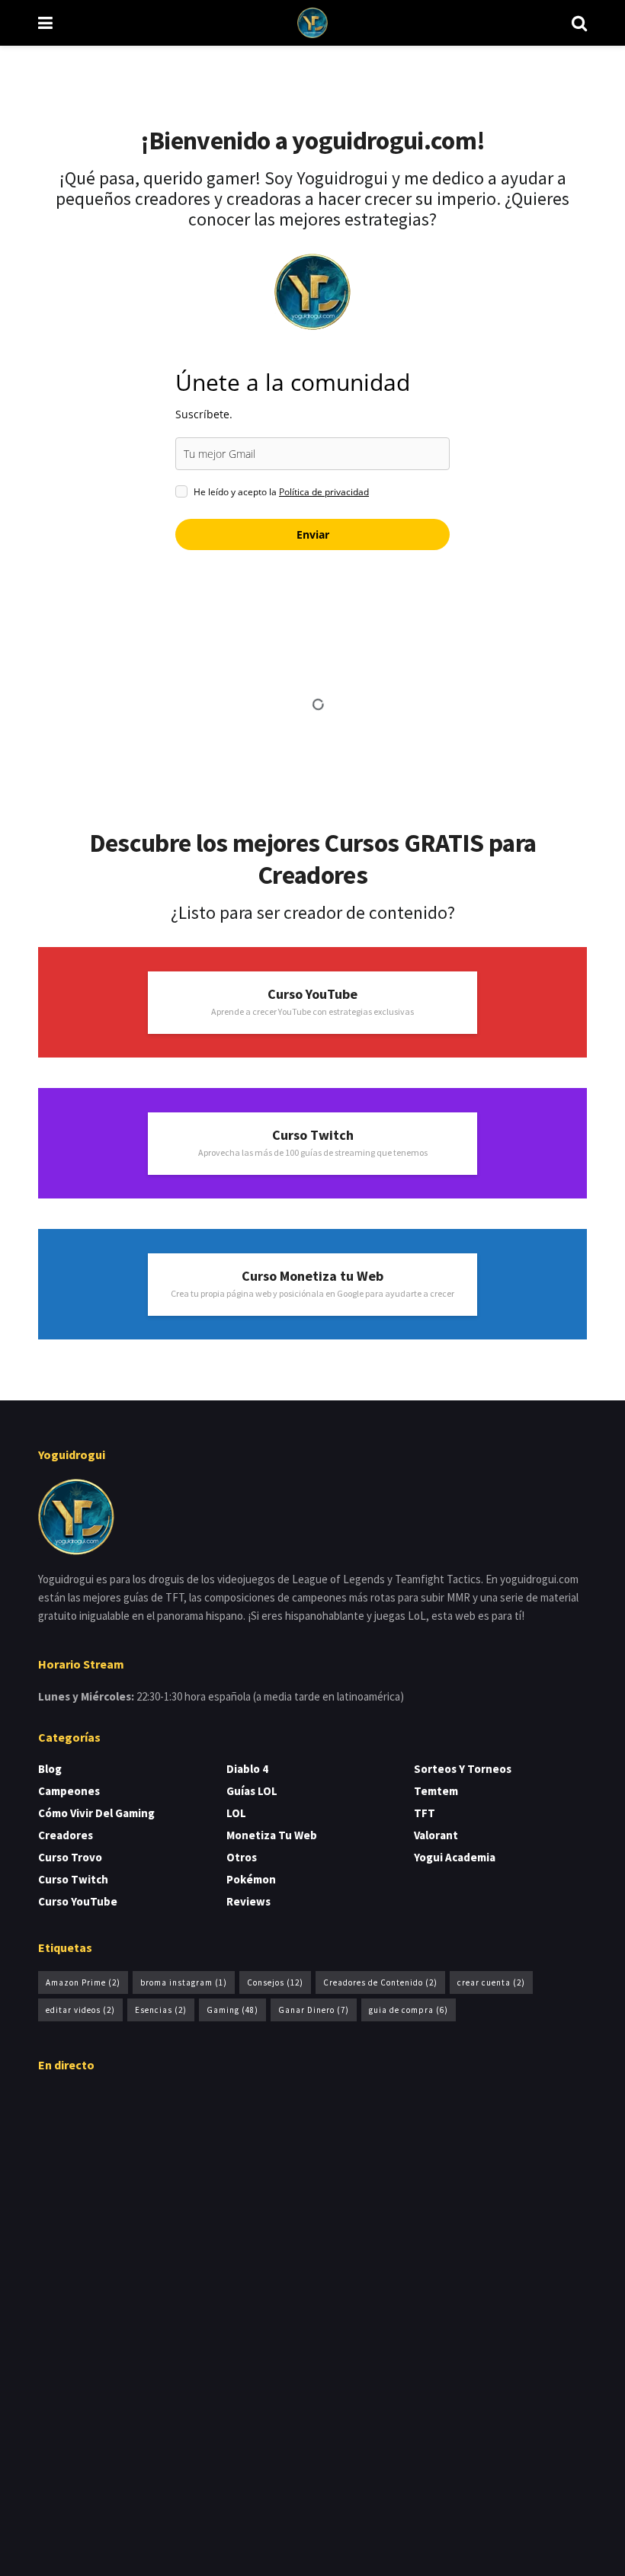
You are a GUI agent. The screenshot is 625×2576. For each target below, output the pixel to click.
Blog (50, 1769)
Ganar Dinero (314, 2010)
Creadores (66, 1835)
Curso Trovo (70, 1857)
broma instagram (184, 1982)
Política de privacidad (324, 492)
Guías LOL (252, 1791)
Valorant (436, 1835)
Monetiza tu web (272, 1835)
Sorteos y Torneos (463, 1769)
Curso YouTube (78, 1901)
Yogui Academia (455, 1857)
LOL (236, 1813)
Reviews (248, 1901)
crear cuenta (491, 1982)
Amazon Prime (83, 1982)
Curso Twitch (73, 1879)
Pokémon (251, 1879)
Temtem (436, 1791)
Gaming (232, 2010)
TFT (425, 1813)
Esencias (161, 2010)
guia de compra (409, 2010)
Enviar (313, 534)
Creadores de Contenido (380, 1982)
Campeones (69, 1791)
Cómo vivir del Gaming (96, 1813)
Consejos (275, 1982)
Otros (242, 1857)
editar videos (80, 2010)
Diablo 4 (247, 1769)
